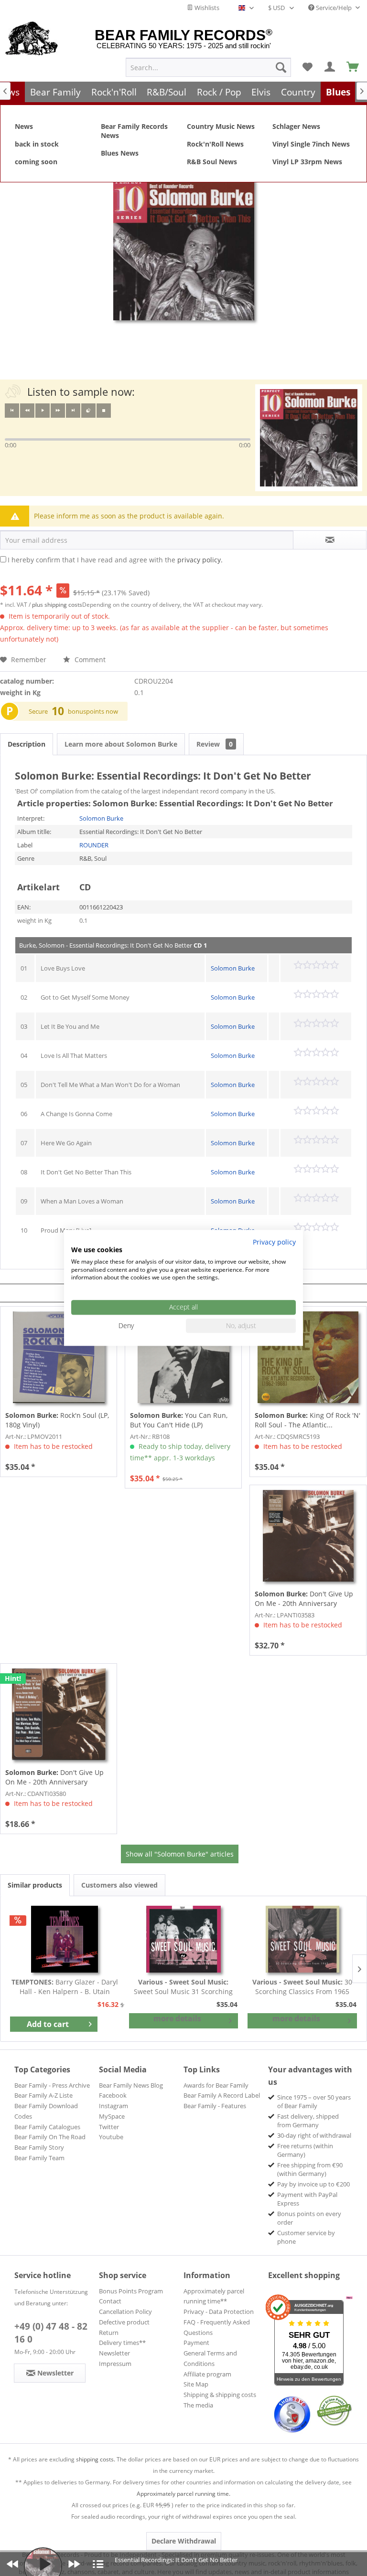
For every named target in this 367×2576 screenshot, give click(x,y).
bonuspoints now (93, 711)
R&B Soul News (212, 162)
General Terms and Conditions (210, 2358)
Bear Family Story (39, 2147)
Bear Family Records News (134, 131)
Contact (110, 2301)
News (24, 126)
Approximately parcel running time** (214, 2296)
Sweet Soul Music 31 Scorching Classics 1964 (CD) (183, 1987)
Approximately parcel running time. (183, 2494)
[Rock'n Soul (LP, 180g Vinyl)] (59, 1357)
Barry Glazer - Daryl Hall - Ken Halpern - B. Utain (65, 1987)
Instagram (113, 2106)
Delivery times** (122, 2343)
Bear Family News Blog (131, 2085)
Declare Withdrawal (184, 2541)
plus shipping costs (57, 605)
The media (198, 2405)
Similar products (35, 1885)
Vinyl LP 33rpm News (307, 162)
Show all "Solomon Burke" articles (180, 1854)
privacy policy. (200, 560)
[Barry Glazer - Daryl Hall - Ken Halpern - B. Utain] (65, 1939)
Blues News (120, 153)
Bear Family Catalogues (47, 2127)
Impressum (115, 2364)
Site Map (196, 2384)
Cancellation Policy (125, 2312)
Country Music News (221, 126)
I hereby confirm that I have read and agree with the (115, 560)
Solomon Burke (101, 818)
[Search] (281, 67)
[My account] (330, 67)
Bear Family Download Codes (46, 2111)
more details (177, 2018)
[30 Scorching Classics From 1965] (302, 1939)
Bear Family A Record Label (222, 2095)
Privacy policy (274, 1242)
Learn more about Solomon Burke (121, 744)
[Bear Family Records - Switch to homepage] (32, 39)
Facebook (113, 2095)
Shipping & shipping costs (220, 2395)
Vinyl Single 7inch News (311, 144)
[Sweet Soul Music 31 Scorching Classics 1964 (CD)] (184, 1939)
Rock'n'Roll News (215, 144)
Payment (196, 2343)
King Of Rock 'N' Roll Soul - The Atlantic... (308, 1420)
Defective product (124, 2322)
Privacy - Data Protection (219, 2312)
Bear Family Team (39, 2158)
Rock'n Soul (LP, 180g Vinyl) (57, 1420)
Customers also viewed (119, 1885)
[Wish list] (307, 67)
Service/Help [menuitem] (334, 8)
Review (215, 744)
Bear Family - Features (215, 2106)
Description (27, 744)
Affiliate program (207, 2374)
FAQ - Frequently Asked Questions (217, 2327)
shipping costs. (96, 2459)
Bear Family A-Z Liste (43, 2095)
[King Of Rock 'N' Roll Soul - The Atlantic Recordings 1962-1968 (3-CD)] (308, 1357)
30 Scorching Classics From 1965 (302, 1987)
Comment (89, 660)
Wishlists (206, 8)
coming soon (36, 162)
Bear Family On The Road (50, 2137)
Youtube (111, 2137)
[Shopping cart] (353, 67)
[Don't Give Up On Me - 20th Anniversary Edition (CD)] (59, 1714)
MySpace (112, 2116)
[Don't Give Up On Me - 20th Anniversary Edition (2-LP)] (308, 1536)
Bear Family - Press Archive (52, 2085)
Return (109, 2333)
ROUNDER (94, 845)
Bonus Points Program (131, 2291)
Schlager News (296, 126)
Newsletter (114, 2353)
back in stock (37, 144)
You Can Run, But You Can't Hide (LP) (179, 1420)
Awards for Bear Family (216, 2085)
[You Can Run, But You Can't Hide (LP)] (183, 1357)
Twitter (109, 2127)
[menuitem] (208, 67)
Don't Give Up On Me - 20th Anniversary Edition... (304, 1599)
